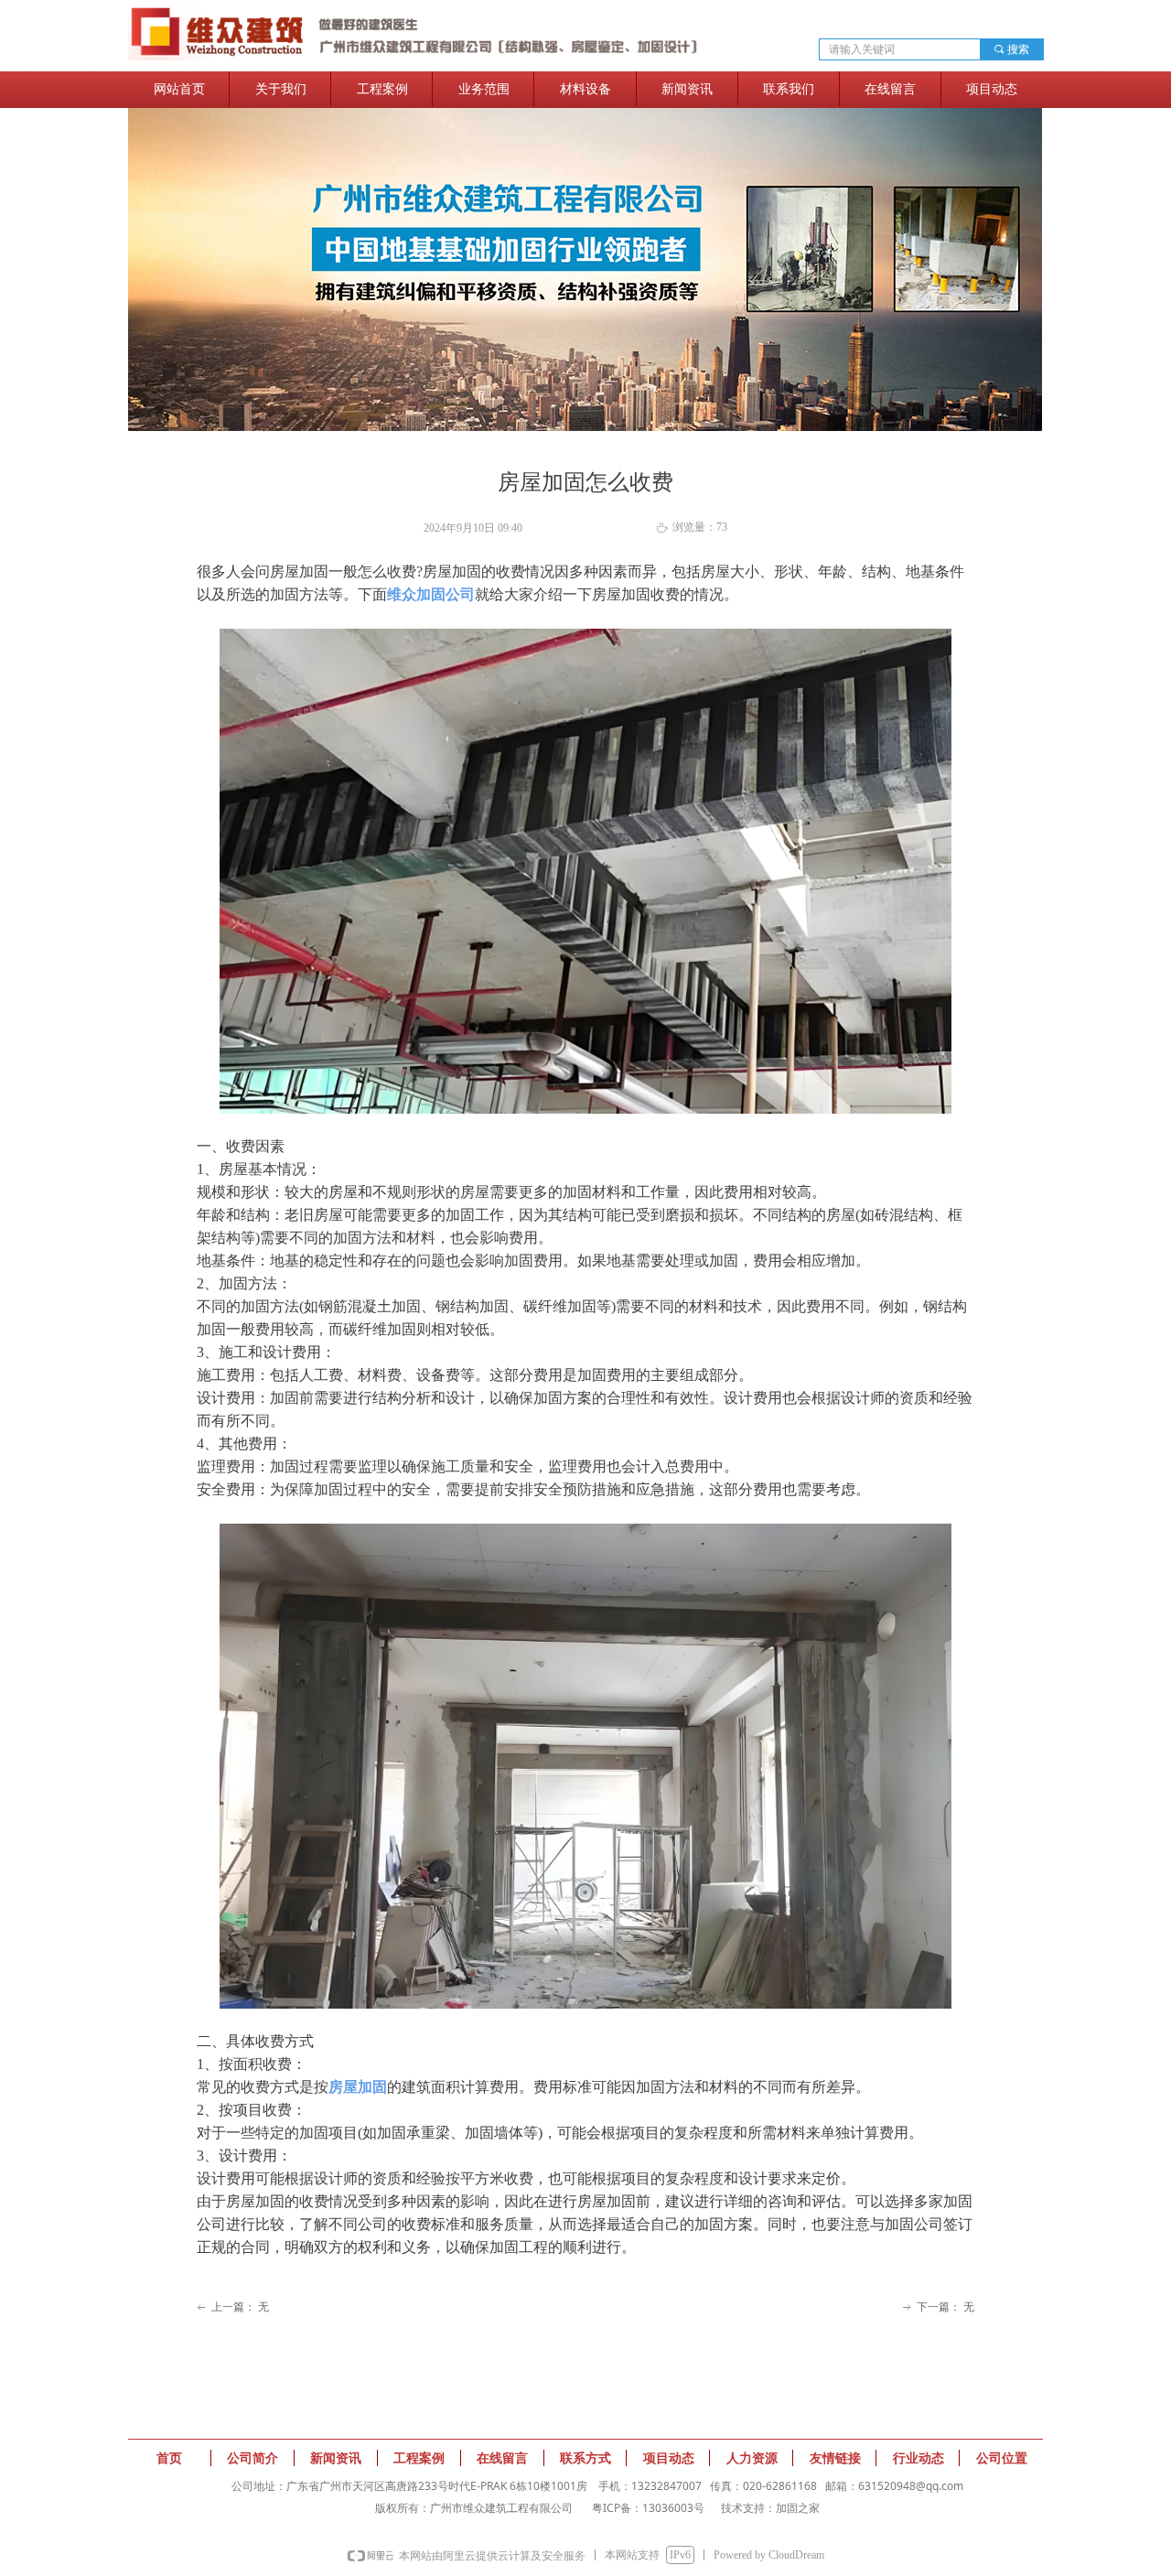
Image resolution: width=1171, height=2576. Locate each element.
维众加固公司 (431, 594)
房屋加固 (358, 2087)
